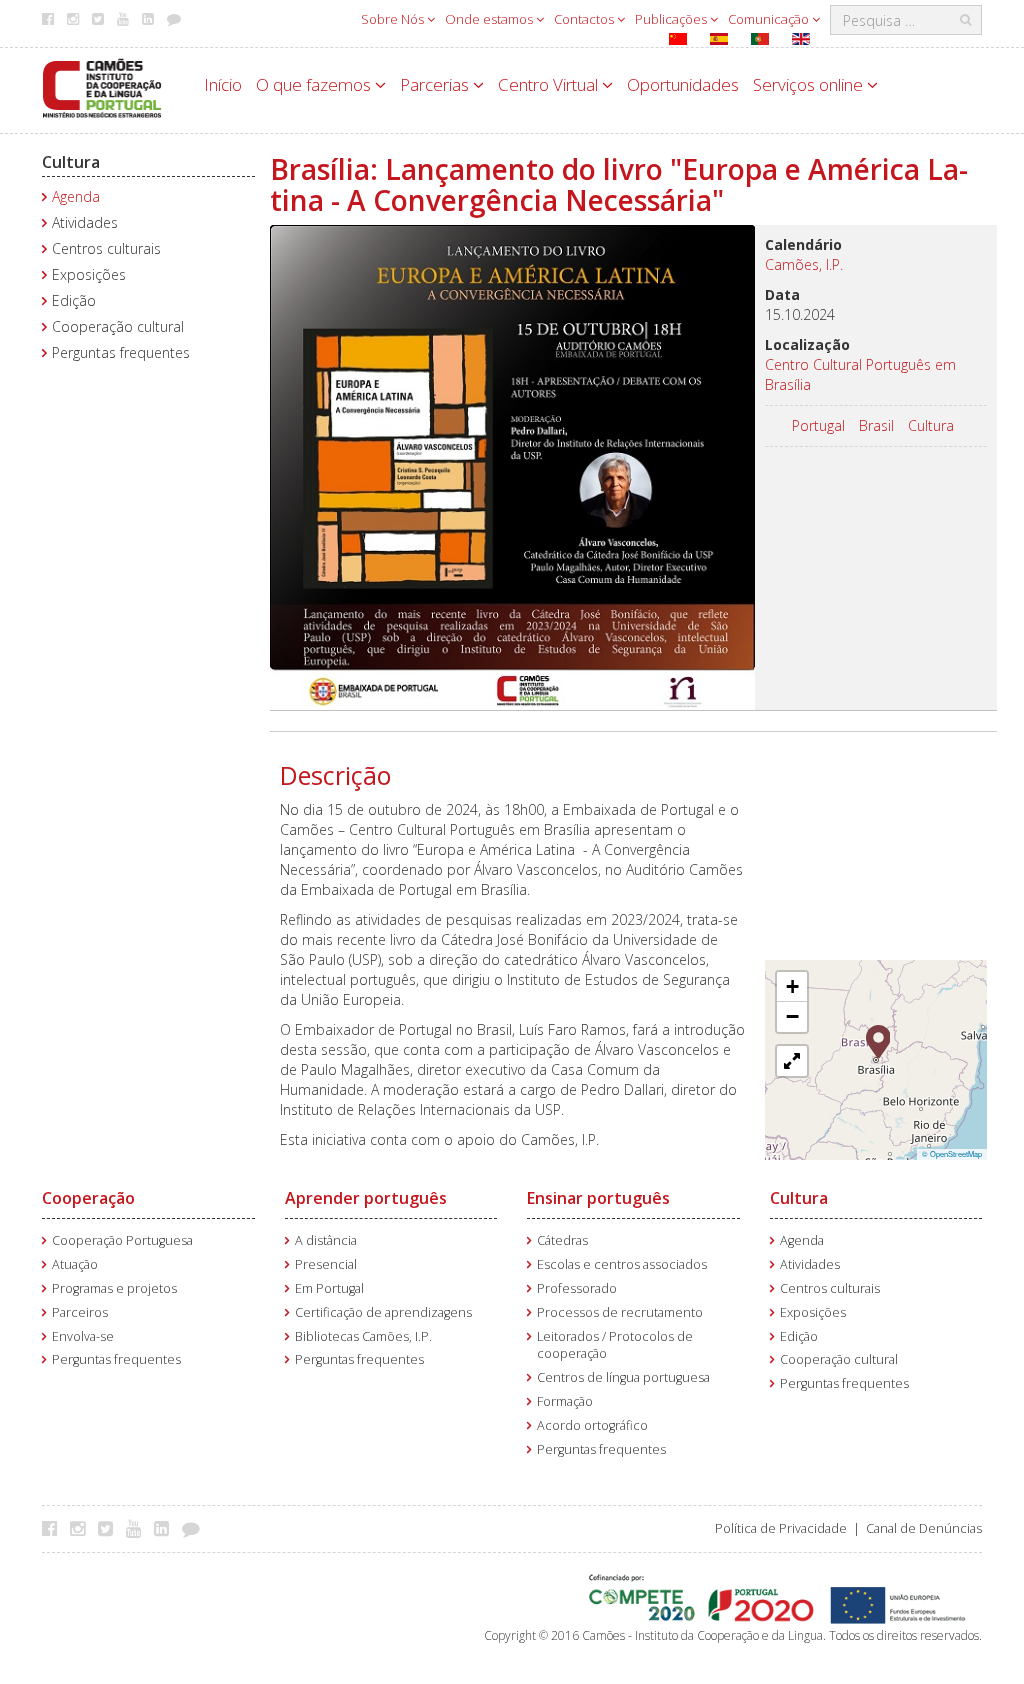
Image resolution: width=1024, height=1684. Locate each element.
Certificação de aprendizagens (383, 1312)
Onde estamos (490, 19)
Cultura (71, 162)
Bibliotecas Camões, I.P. (363, 1336)
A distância (326, 1240)
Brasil (876, 425)
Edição (74, 300)
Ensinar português (598, 1198)
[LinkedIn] (166, 1528)
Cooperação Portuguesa (122, 1240)
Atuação (75, 1264)
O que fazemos (315, 84)
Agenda (76, 196)
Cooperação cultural (118, 326)
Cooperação (88, 1198)
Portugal (818, 425)
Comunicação (770, 19)
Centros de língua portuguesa (623, 1377)
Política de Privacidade (781, 1528)
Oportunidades (683, 84)
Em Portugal (329, 1288)
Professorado (577, 1288)
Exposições (89, 274)
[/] (102, 86)
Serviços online (810, 84)
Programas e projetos (114, 1288)
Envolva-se (83, 1336)
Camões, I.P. (804, 264)
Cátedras (562, 1240)
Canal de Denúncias (924, 1528)
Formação (565, 1401)
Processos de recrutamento (620, 1312)
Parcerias (436, 84)
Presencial (326, 1264)
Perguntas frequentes (121, 352)
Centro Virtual (550, 84)
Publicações (672, 19)
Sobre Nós (394, 19)
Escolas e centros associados (622, 1264)
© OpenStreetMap (952, 1153)
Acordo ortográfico (592, 1425)
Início (223, 84)
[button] (878, 1040)
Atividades (85, 222)
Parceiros (80, 1312)
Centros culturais (106, 248)
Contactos (585, 19)
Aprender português (366, 1198)
